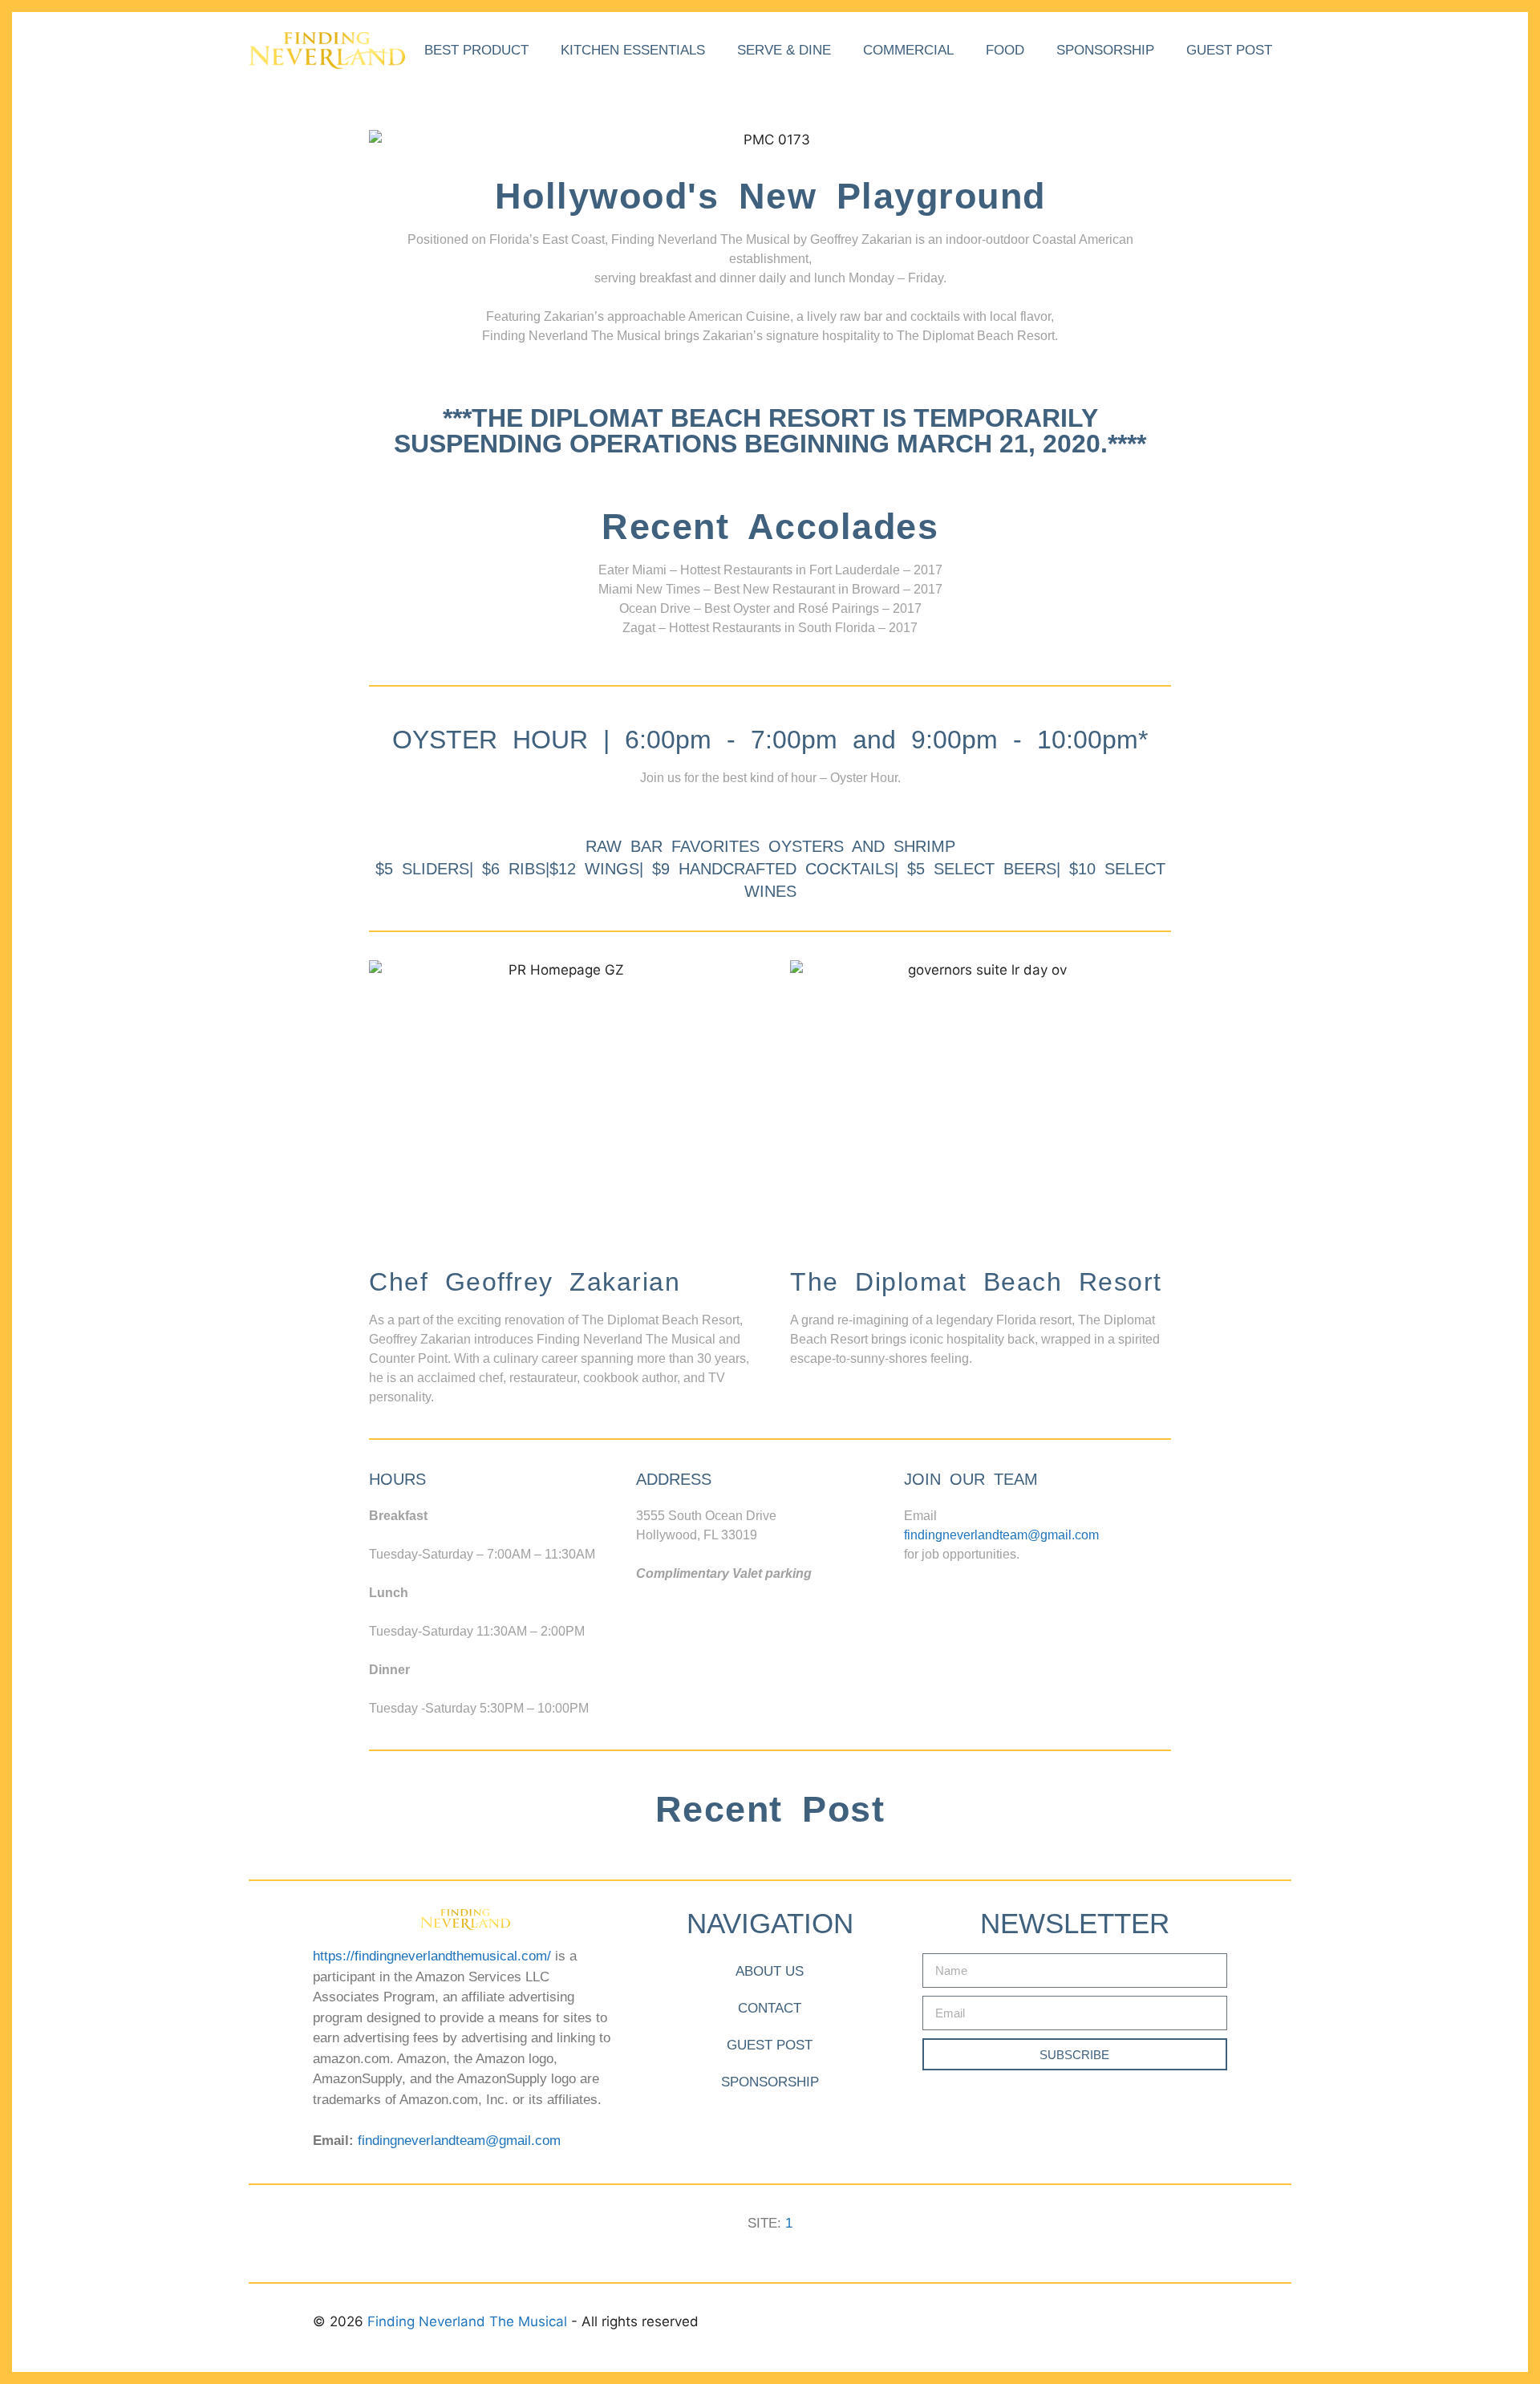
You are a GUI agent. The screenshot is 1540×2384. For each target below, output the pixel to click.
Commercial (908, 50)
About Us (770, 1971)
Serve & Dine (784, 50)
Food (1005, 50)
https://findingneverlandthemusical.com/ (432, 1956)
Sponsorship (1105, 50)
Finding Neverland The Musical (469, 2321)
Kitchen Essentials (633, 50)
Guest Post (1229, 50)
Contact (770, 2008)
